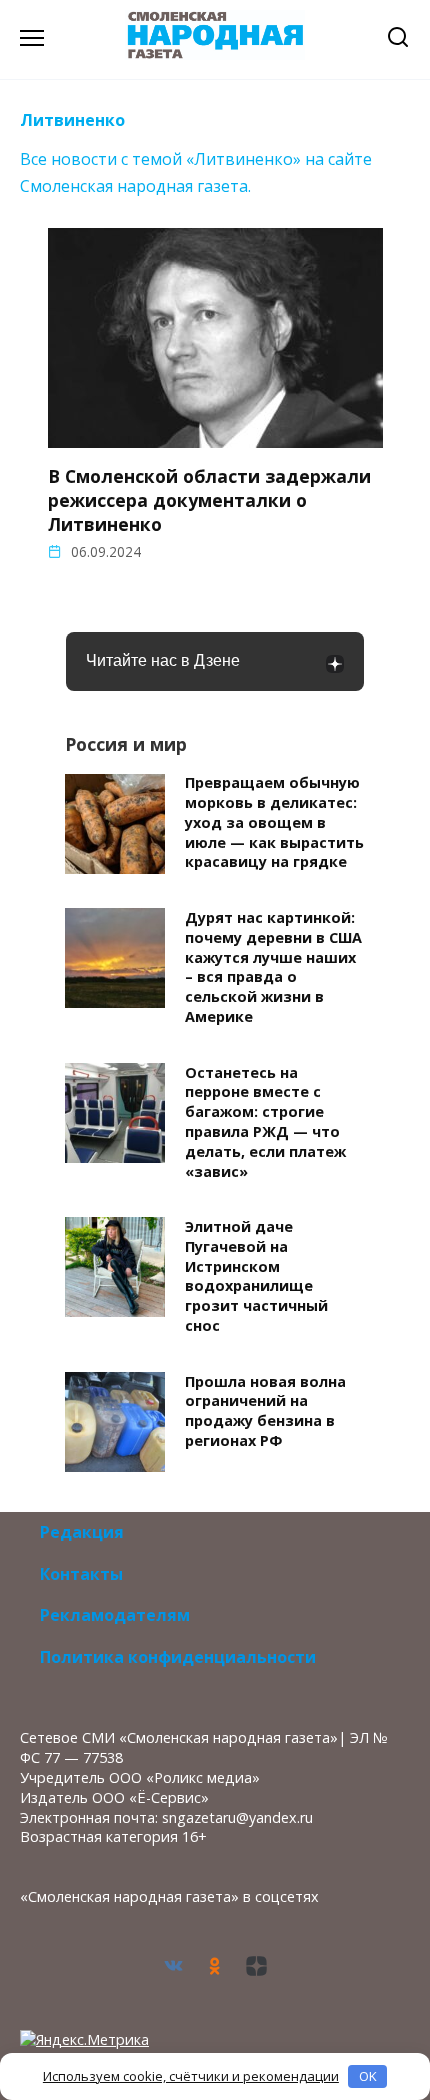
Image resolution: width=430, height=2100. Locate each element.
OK (368, 2076)
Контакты (81, 1574)
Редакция (82, 1532)
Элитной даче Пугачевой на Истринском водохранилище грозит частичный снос (256, 1276)
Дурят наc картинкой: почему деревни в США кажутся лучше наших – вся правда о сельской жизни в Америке (273, 967)
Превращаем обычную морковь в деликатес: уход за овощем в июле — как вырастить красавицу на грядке (274, 823)
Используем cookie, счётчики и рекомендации (191, 2076)
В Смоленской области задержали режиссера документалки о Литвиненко (209, 500)
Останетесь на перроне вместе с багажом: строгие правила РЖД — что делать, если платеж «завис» (265, 1122)
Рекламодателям (115, 1615)
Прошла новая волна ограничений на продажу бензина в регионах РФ (265, 1411)
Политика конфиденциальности (178, 1657)
